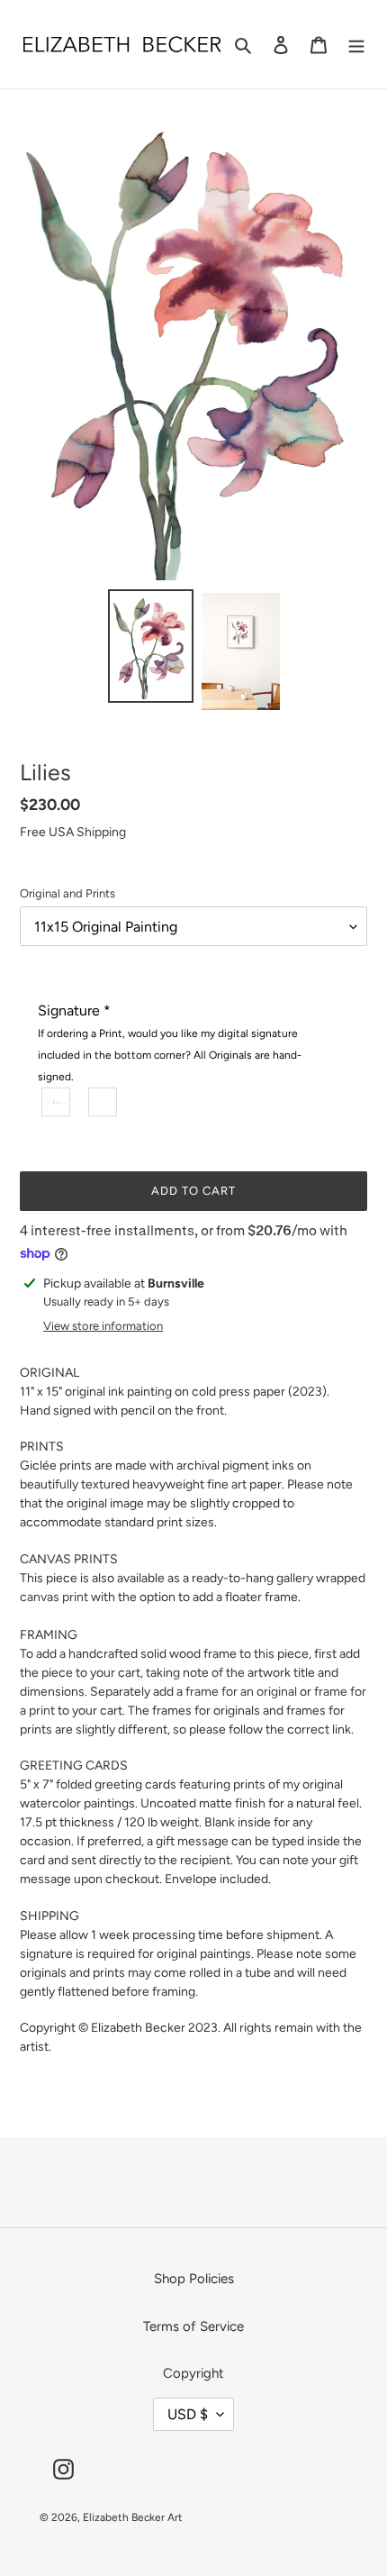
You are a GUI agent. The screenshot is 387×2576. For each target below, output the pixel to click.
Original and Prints (67, 893)
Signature (170, 1042)
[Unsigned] (103, 1102)
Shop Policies (194, 2279)
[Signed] (57, 1102)
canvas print (54, 1597)
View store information (103, 1326)
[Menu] (356, 45)
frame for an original (241, 1692)
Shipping (101, 832)
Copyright (193, 2373)
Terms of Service (193, 2326)
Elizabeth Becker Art (133, 2517)
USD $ (188, 2414)
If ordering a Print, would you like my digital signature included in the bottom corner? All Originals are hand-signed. (170, 1055)
